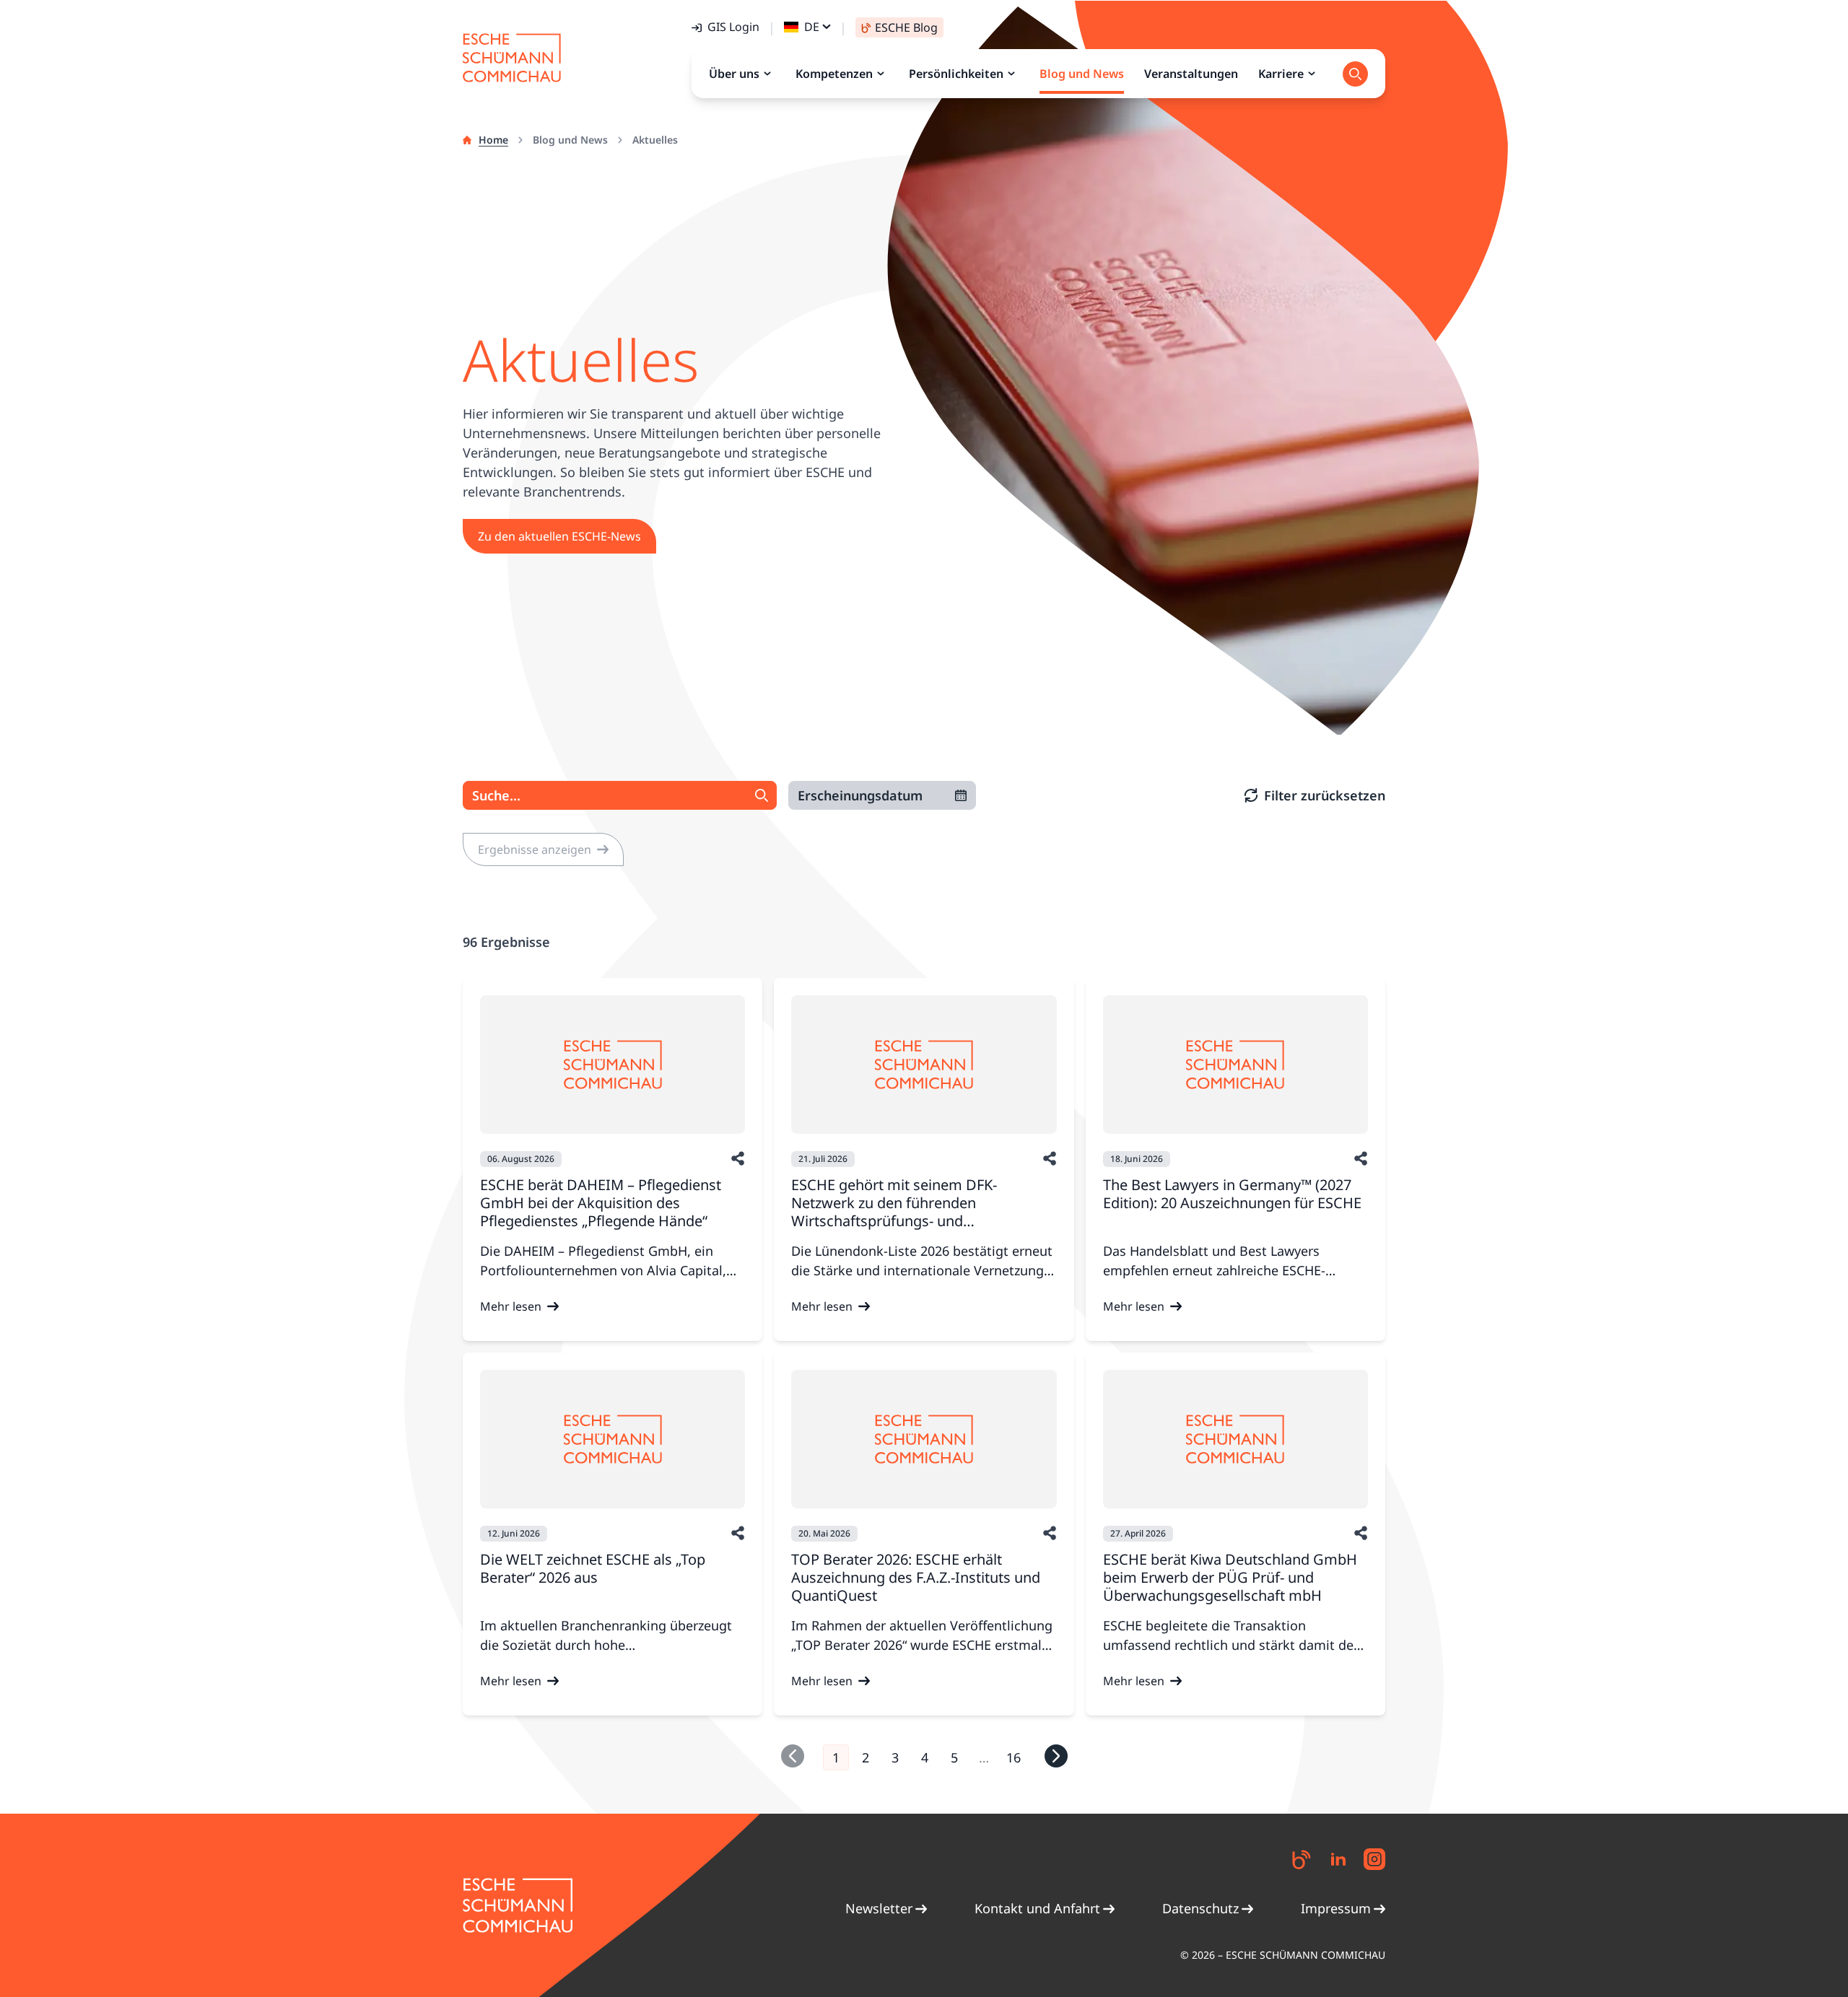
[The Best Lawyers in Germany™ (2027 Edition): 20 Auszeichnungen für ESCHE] (1235, 1065)
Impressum (1336, 1908)
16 (1014, 1757)
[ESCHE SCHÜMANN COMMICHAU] (512, 58)
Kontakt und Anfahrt (1037, 1908)
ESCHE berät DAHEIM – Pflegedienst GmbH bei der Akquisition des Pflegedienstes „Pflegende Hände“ (601, 1203)
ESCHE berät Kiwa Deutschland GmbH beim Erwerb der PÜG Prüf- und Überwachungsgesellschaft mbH (1230, 1577)
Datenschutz (1200, 1908)
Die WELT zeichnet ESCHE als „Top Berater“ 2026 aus (593, 1568)
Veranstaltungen (1191, 74)
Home (493, 140)
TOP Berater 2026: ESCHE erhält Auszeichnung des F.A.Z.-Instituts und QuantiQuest (916, 1577)
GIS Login (733, 27)
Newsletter (879, 1908)
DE (812, 27)
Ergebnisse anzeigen (535, 849)
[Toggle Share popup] (738, 1158)
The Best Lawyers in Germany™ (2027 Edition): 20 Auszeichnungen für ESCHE (1232, 1194)
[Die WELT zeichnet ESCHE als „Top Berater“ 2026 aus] (613, 1439)
